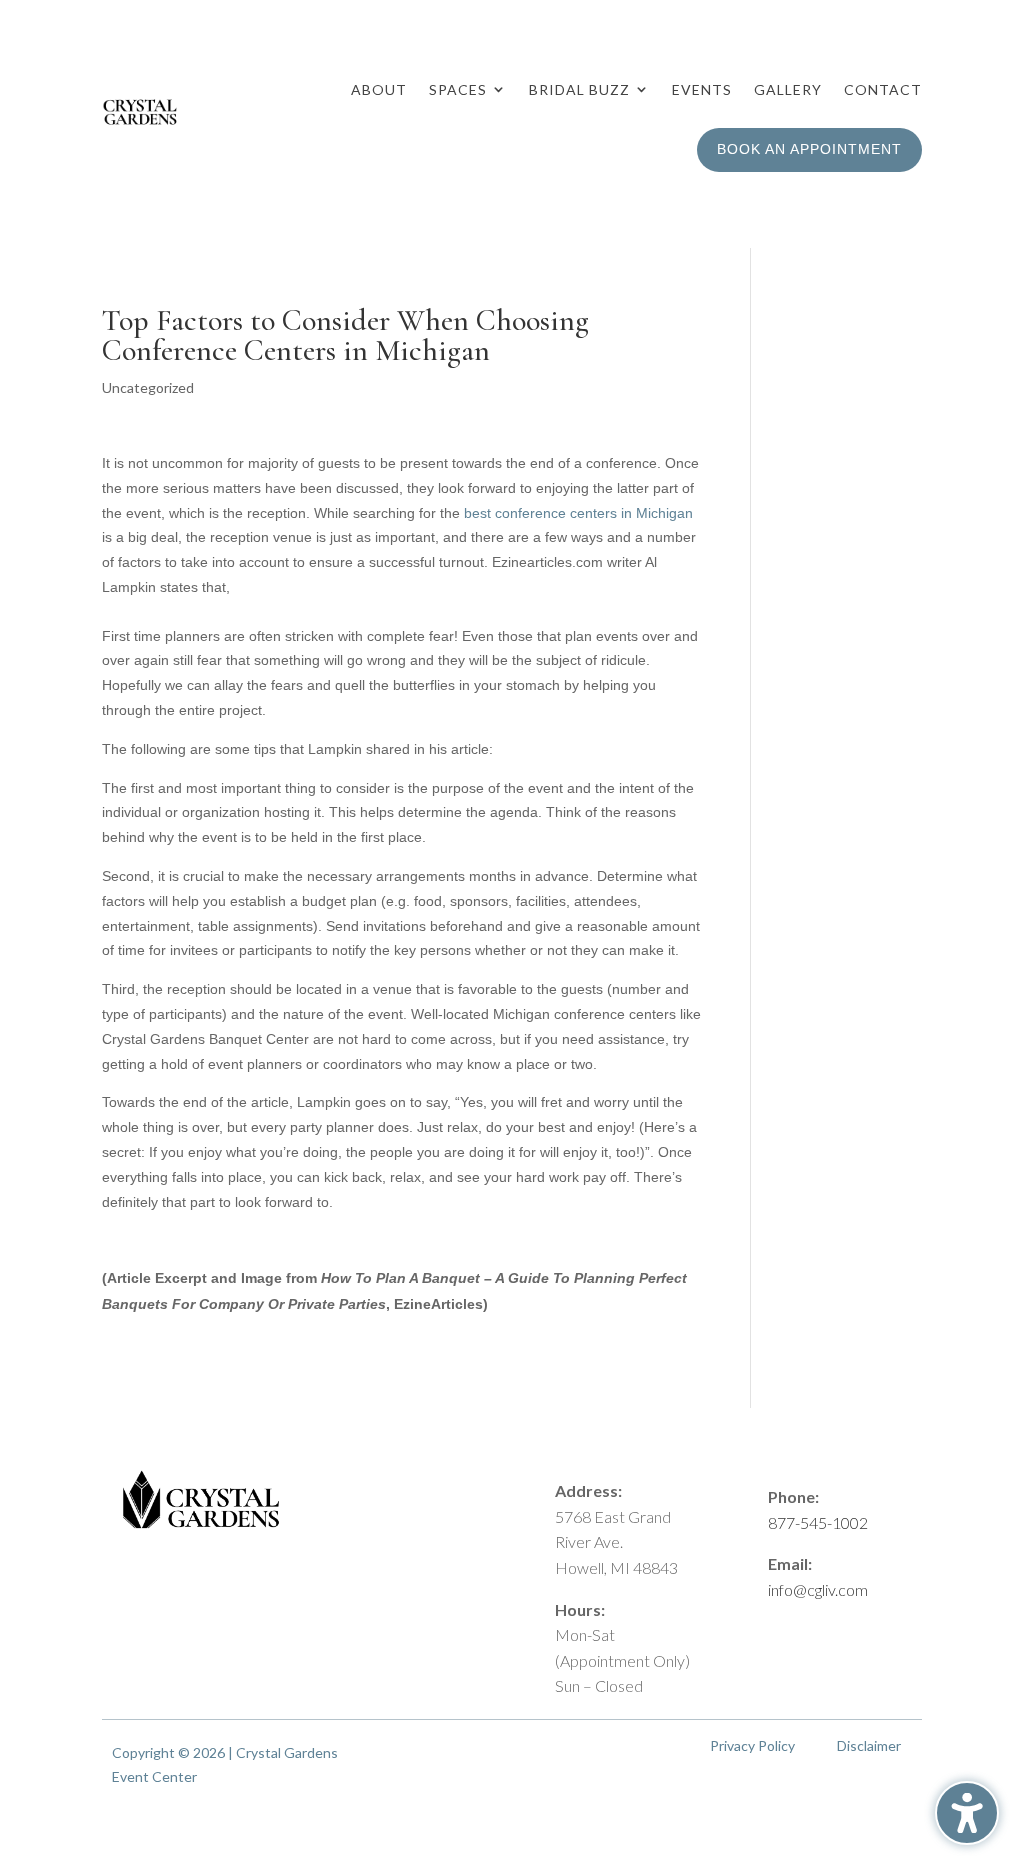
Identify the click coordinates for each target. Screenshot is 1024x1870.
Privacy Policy (752, 1745)
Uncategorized (148, 387)
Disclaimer (869, 1745)
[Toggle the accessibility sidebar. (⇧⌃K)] (967, 1813)
